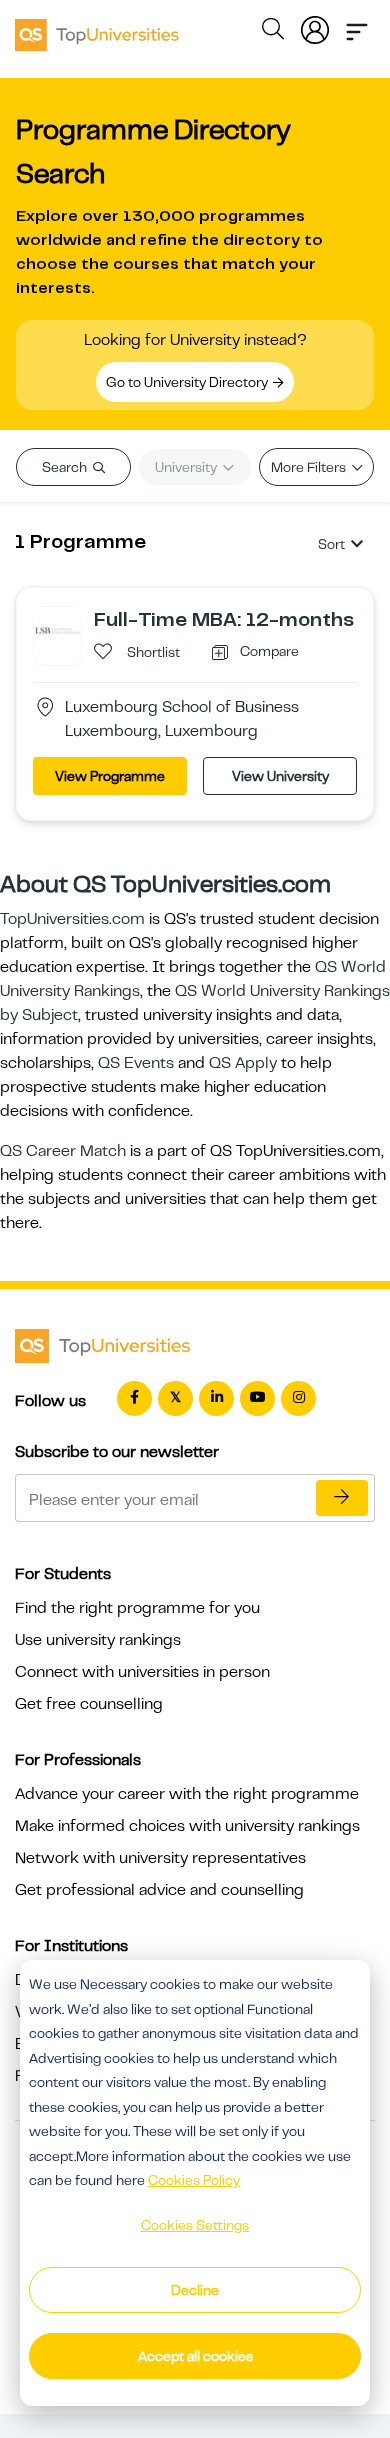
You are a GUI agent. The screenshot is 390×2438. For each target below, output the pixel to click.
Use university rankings (98, 1640)
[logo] (97, 28)
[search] (273, 32)
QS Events (136, 1063)
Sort (331, 544)
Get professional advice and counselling (159, 1890)
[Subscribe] (342, 1498)
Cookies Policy (194, 2180)
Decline (195, 2290)
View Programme (110, 776)
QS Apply (243, 1063)
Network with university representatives (160, 1858)
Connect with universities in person (142, 1672)
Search (66, 467)
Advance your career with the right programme (187, 1794)
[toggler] (357, 26)
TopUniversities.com (72, 919)
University (187, 467)
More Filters (310, 467)
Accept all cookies (195, 2356)
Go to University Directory (188, 382)
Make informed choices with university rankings (187, 1826)
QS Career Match (63, 1151)
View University (280, 776)
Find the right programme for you (137, 1608)
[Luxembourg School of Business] (57, 630)
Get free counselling (89, 1704)
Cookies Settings (195, 2225)
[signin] (315, 26)
